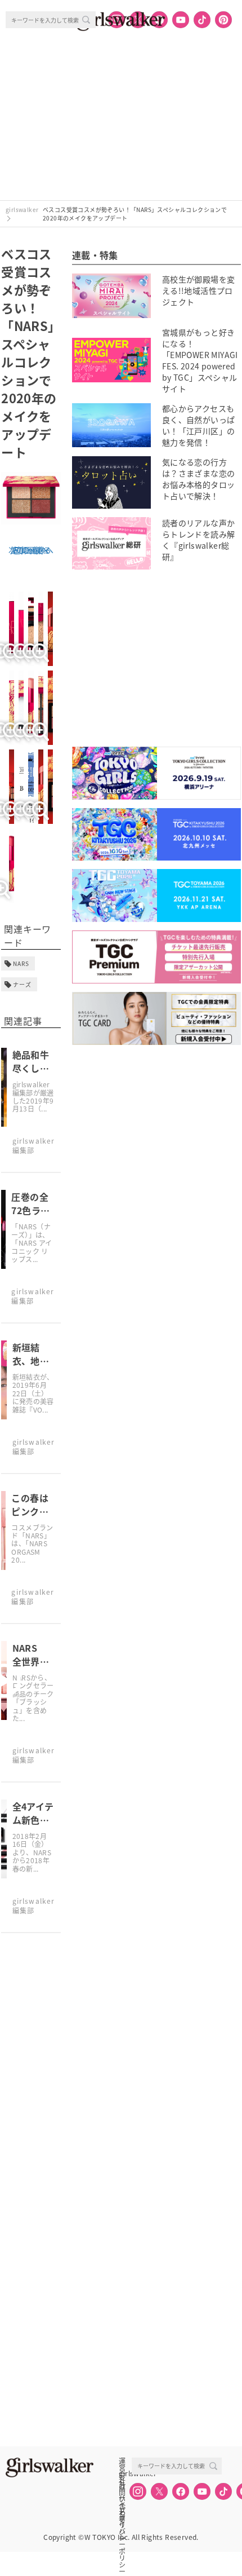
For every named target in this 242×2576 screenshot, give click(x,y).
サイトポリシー (122, 2498)
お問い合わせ (122, 2486)
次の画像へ (29, 550)
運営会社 (122, 2461)
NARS (21, 963)
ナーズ (22, 984)
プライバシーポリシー (122, 2511)
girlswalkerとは (125, 2473)
